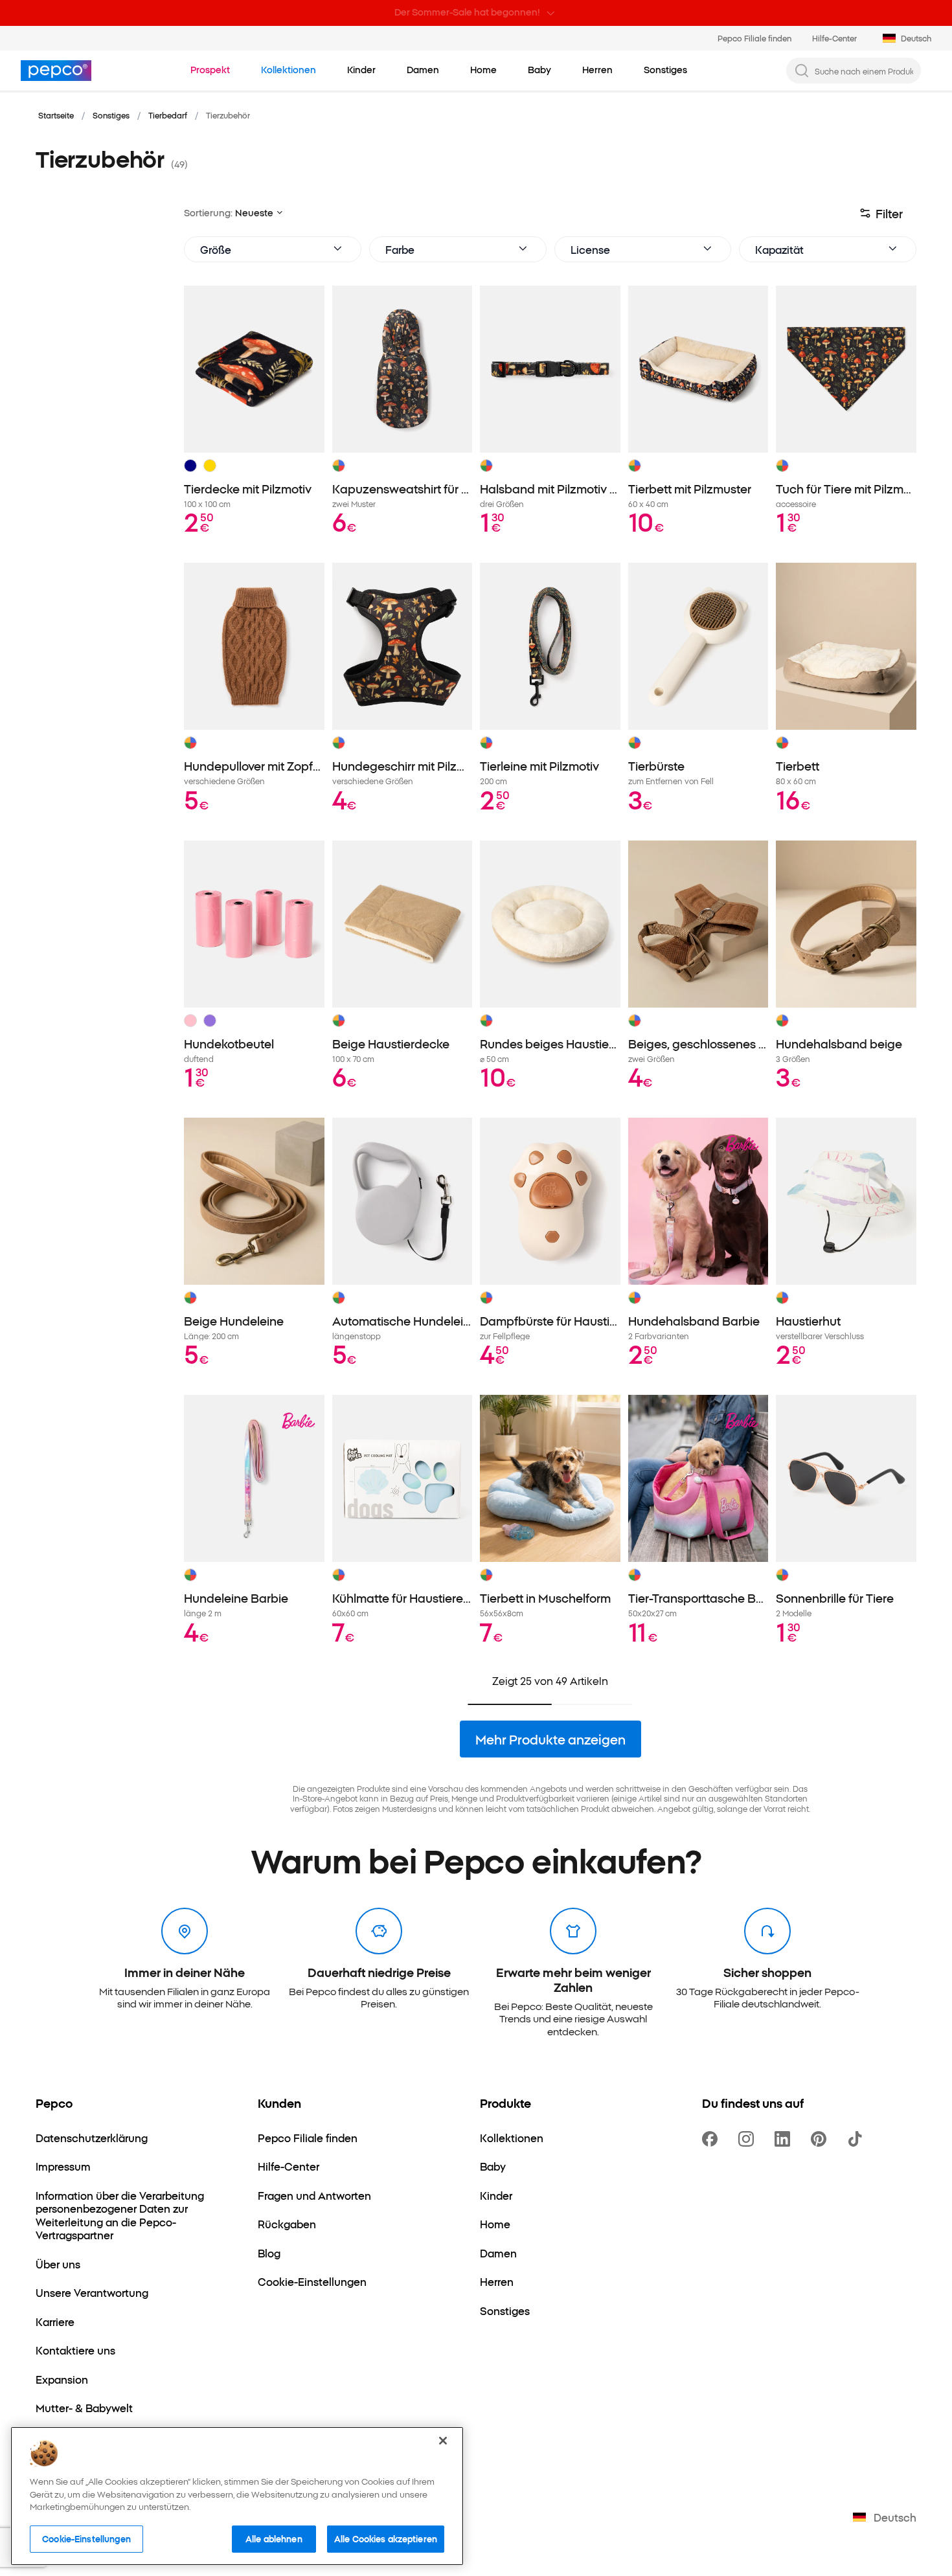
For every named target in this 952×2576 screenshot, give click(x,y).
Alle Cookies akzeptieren (386, 2538)
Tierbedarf (168, 115)
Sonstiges (111, 115)
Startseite (56, 115)
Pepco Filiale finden (754, 38)
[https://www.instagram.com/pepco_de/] (749, 2139)
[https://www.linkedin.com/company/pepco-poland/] (785, 2139)
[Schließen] (443, 2441)
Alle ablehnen (274, 2538)
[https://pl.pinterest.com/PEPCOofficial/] (821, 2139)
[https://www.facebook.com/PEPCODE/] (712, 2139)
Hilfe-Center (834, 38)
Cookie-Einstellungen (86, 2538)
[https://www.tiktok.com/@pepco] (857, 2139)
